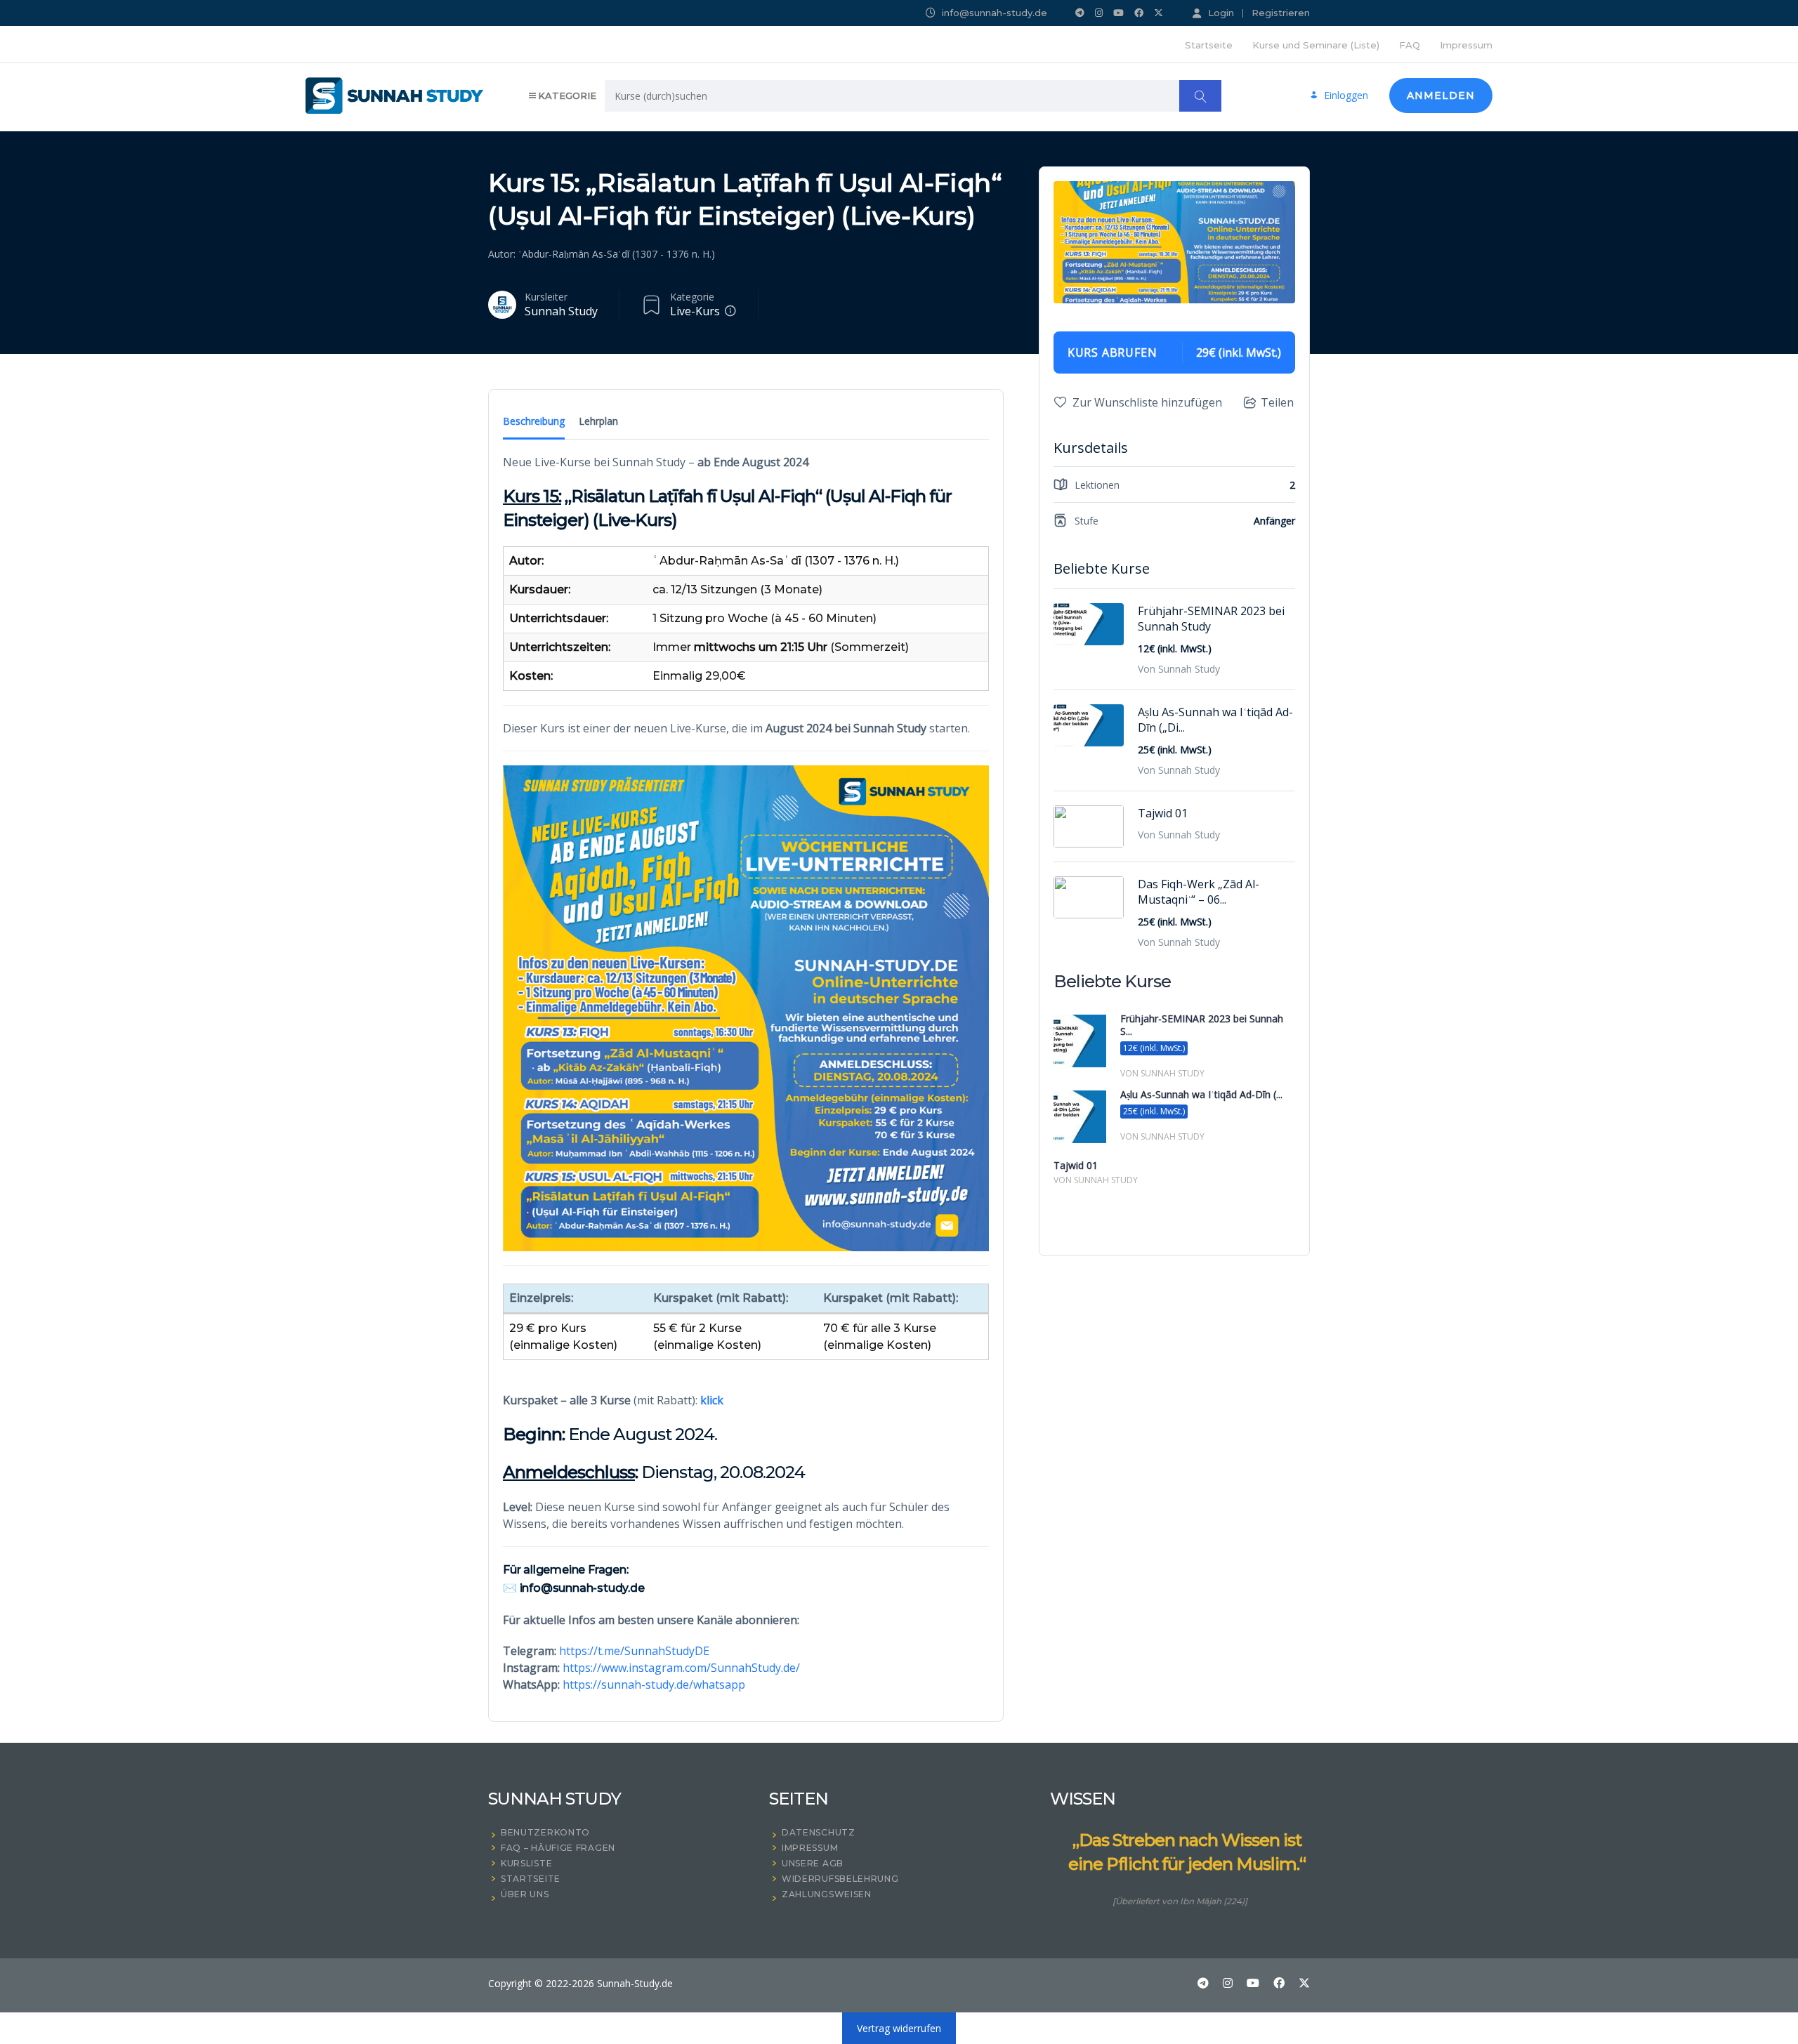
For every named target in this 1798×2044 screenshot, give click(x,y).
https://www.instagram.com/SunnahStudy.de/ (681, 1668)
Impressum (1466, 45)
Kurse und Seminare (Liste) (1316, 45)
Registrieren (1281, 13)
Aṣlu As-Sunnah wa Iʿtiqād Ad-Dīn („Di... (1215, 720)
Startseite (1209, 45)
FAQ (1410, 45)
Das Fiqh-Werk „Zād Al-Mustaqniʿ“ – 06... (1199, 892)
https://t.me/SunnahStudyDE (634, 1651)
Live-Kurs (695, 311)
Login (1221, 13)
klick (712, 1400)
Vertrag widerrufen (899, 2028)
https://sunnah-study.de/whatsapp (654, 1684)
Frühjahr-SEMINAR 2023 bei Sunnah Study (1211, 619)
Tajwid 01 (1163, 813)
